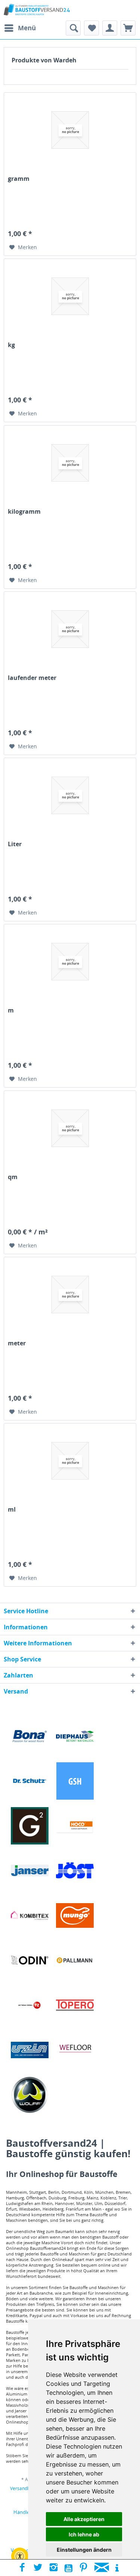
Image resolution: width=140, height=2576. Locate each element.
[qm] (70, 1128)
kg (11, 345)
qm (13, 1177)
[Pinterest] (83, 2568)
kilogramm (24, 512)
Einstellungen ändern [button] (84, 2550)
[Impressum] (117, 2568)
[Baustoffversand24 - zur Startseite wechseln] (37, 10)
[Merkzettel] (91, 28)
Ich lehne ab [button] (84, 2534)
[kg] (70, 296)
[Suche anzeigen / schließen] (73, 28)
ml (12, 1510)
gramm (19, 179)
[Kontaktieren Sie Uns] (102, 2568)
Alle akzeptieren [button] (84, 2519)
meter (17, 1343)
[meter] (70, 1295)
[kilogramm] (70, 463)
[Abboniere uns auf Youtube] (69, 2568)
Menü (27, 28)
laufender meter (32, 678)
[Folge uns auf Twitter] (38, 2568)
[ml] (70, 1461)
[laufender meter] (70, 629)
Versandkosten (26, 2488)
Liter (15, 844)
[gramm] (70, 130)
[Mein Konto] (110, 28)
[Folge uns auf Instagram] (54, 2568)
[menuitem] (20, 28)
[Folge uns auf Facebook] (22, 2568)
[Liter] (70, 795)
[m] (70, 962)
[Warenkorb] (128, 28)
